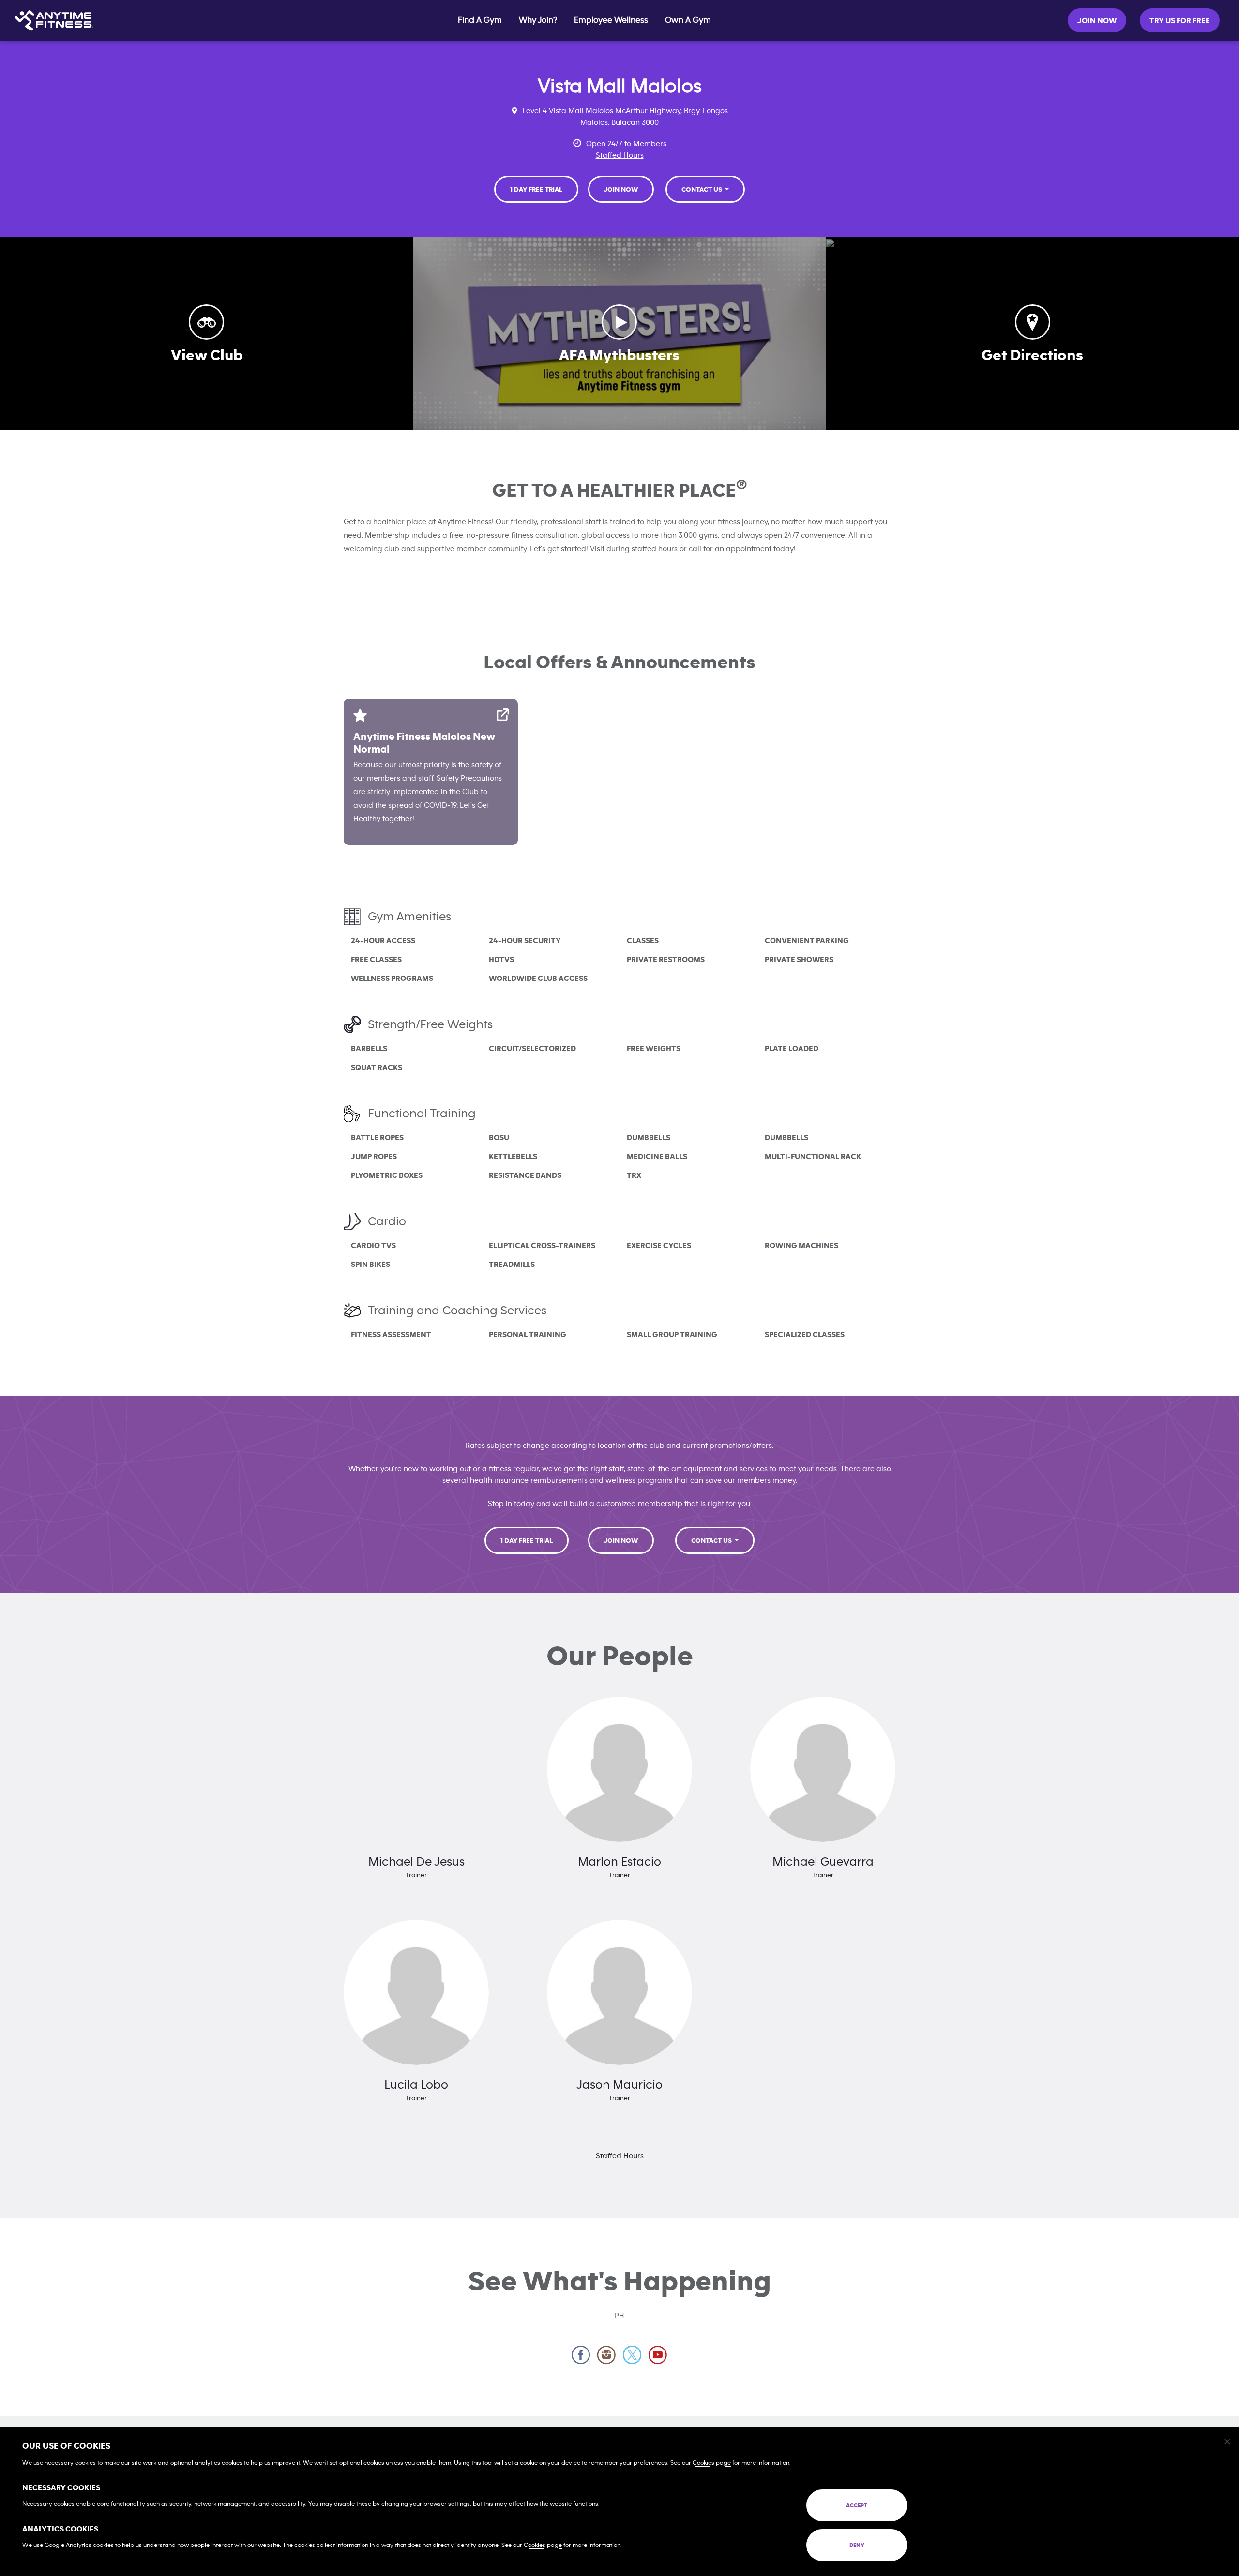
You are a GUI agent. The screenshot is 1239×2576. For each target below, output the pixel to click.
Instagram (607, 2355)
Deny (857, 2545)
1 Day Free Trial (536, 190)
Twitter (632, 2355)
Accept (857, 2505)
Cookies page (712, 2463)
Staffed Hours (620, 155)
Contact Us (703, 190)
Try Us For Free (1180, 21)
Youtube (658, 2355)
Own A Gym (688, 20)
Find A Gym (480, 20)
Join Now (1097, 21)
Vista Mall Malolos (620, 86)
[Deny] (1227, 2441)
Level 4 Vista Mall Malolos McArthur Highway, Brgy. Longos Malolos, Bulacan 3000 (625, 117)
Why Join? (538, 20)
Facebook (581, 2355)
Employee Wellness (611, 20)
